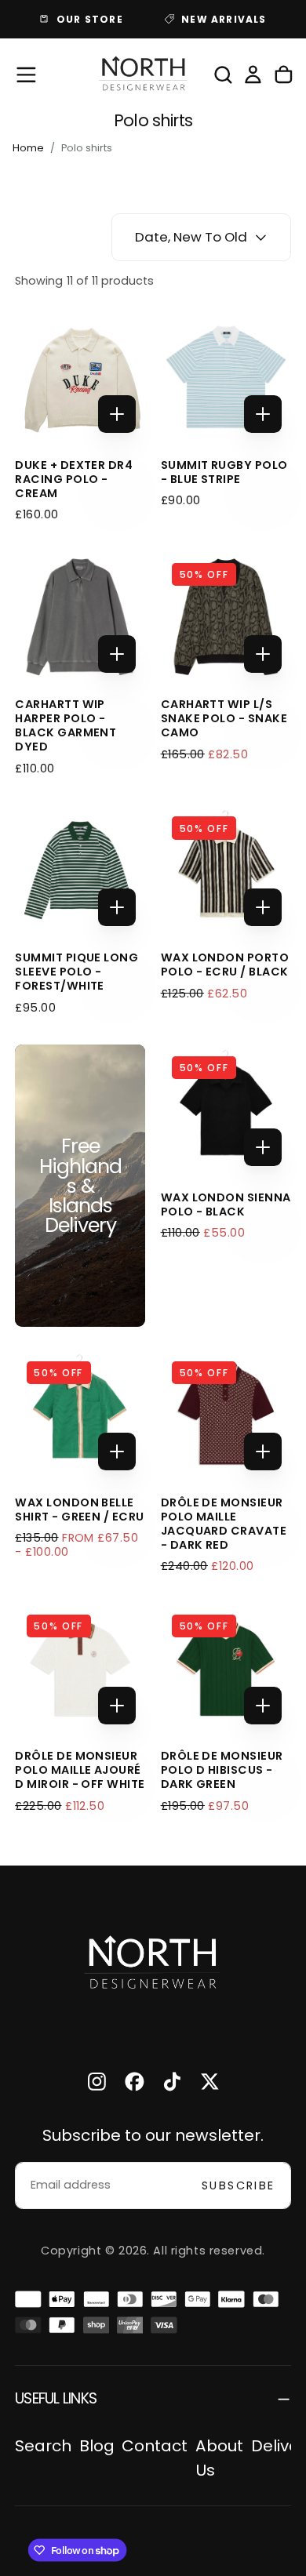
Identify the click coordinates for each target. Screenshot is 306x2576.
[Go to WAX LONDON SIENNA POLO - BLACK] (226, 1110)
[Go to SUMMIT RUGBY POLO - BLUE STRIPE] (226, 377)
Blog (97, 2446)
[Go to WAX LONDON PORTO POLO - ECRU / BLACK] (226, 870)
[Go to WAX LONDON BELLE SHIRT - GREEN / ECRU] (80, 1415)
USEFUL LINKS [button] (56, 2398)
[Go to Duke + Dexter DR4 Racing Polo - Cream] (80, 377)
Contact (155, 2446)
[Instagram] (97, 2082)
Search (43, 2446)
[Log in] (253, 74)
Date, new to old (191, 237)
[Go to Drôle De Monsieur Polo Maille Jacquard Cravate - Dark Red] (226, 1415)
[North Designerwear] (153, 1964)
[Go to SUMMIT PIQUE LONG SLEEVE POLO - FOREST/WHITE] (80, 870)
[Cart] (284, 74)
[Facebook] (135, 2082)
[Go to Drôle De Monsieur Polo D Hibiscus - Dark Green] (226, 1669)
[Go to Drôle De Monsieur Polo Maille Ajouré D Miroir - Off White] (80, 1669)
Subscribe (239, 2185)
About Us (219, 2458)
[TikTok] (172, 2082)
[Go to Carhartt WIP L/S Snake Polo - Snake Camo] (226, 617)
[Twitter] (210, 2082)
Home (28, 148)
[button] (26, 75)
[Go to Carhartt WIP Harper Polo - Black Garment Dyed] (80, 617)
